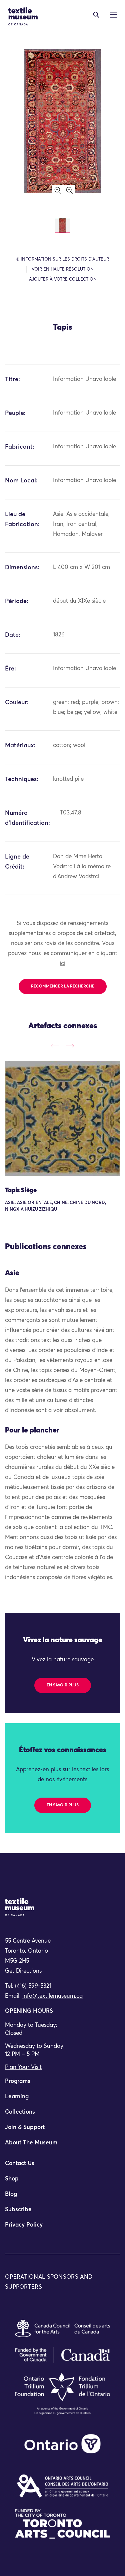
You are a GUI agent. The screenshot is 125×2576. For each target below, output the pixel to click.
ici (62, 964)
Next (70, 1046)
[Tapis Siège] (62, 1119)
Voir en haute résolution (63, 269)
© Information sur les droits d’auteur (63, 259)
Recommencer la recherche (63, 987)
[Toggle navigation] (96, 15)
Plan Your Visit (23, 2067)
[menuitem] (62, 2084)
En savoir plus (63, 1685)
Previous (55, 1046)
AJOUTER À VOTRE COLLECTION (63, 279)
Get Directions (23, 1971)
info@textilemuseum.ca (52, 1996)
